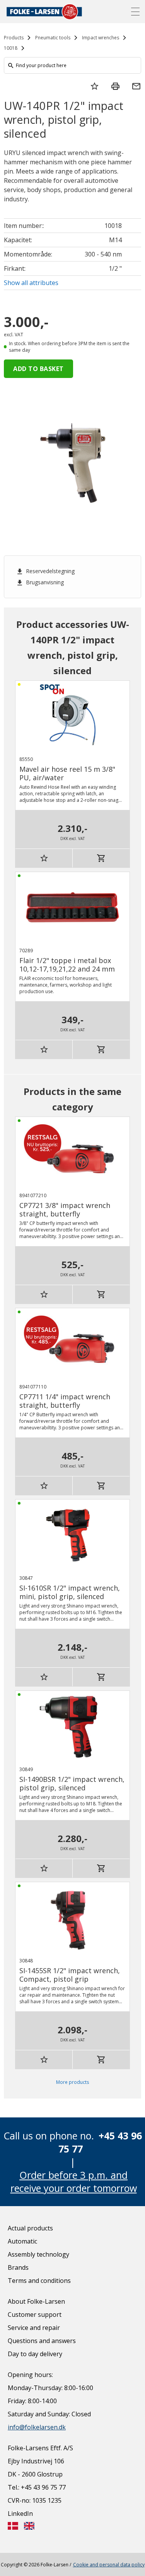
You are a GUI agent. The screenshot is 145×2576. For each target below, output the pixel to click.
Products (14, 38)
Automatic (22, 2241)
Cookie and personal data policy (109, 2565)
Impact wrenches (101, 38)
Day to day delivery (35, 2354)
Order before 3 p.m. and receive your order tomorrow (74, 2181)
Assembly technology (38, 2254)
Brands (18, 2267)
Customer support (35, 2315)
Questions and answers (42, 2341)
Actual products (30, 2228)
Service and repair (34, 2328)
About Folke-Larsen (36, 2301)
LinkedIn (20, 2514)
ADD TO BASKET (38, 369)
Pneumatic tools (53, 38)
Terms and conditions (39, 2281)
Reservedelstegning (45, 571)
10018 (11, 48)
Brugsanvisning (40, 582)
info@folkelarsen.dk (37, 2427)
